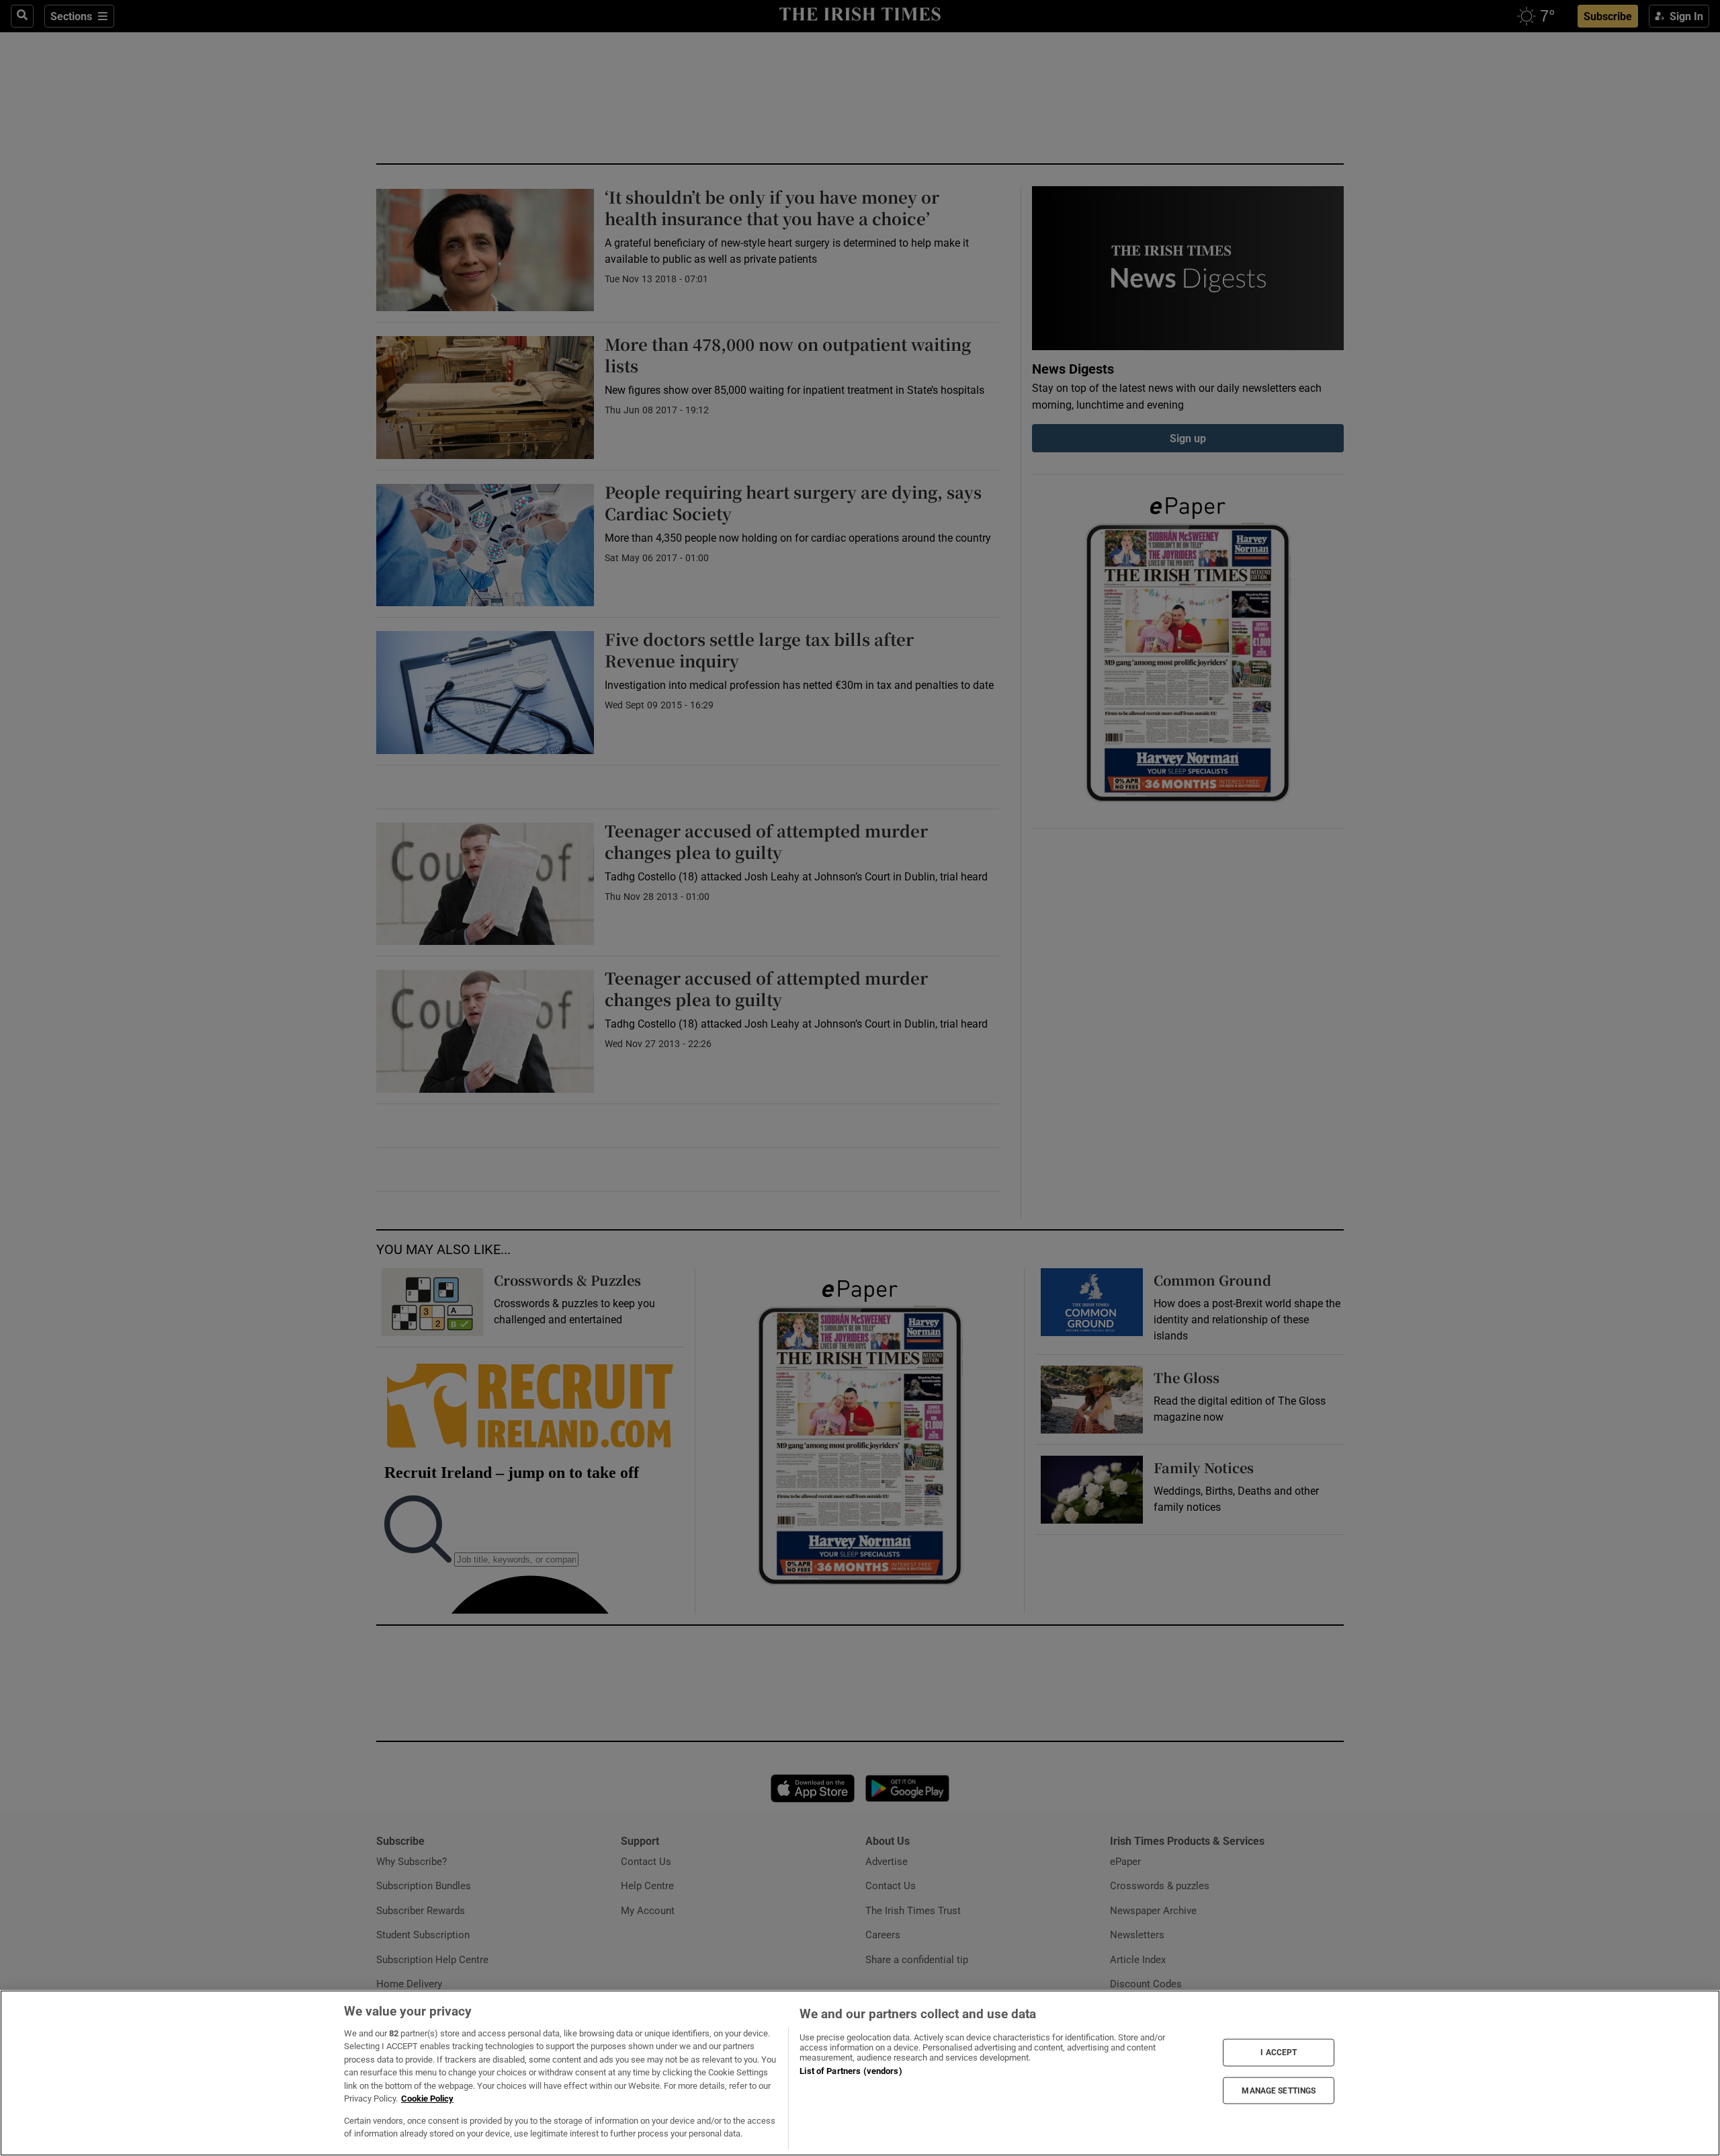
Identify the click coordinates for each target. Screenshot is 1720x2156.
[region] (860, 2073)
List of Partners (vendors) (851, 2071)
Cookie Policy (427, 2099)
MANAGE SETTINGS (1279, 2090)
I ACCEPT (1279, 2053)
